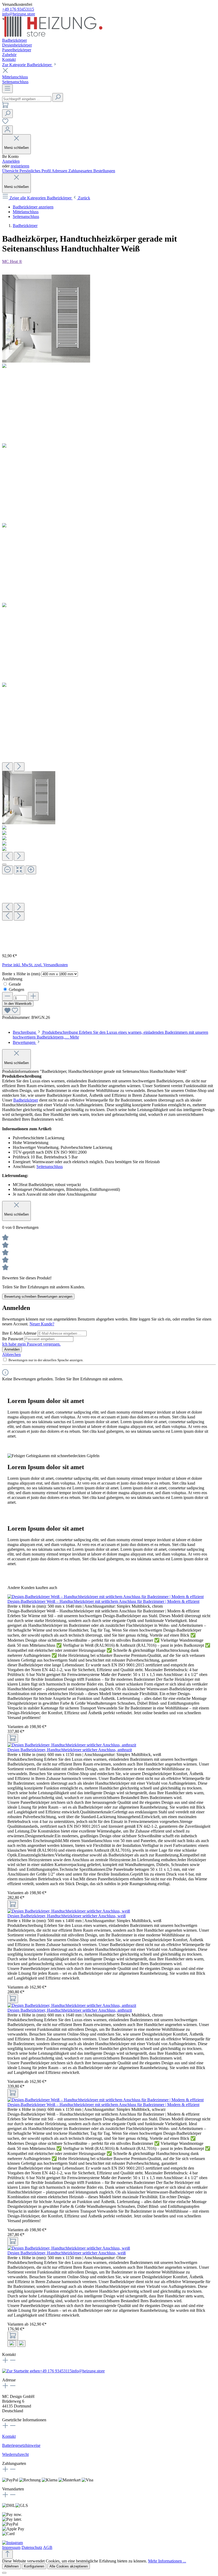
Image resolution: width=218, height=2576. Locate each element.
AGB (48, 2547)
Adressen (60, 171)
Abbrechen (11, 1354)
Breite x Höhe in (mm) (22, 974)
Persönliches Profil (35, 171)
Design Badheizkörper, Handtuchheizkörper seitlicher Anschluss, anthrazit (70, 1750)
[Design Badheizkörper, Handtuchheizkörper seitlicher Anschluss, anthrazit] (72, 1745)
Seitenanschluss (50, 1167)
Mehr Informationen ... (167, 2561)
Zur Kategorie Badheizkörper (27, 65)
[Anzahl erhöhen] (33, 996)
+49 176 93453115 (18, 9)
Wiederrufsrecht (15, 2454)
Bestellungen (104, 171)
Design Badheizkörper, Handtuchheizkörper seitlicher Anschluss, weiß (67, 1916)
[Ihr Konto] (7, 130)
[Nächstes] (19, 767)
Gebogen (16, 989)
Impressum (11, 2547)
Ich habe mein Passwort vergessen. (31, 1344)
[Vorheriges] (7, 767)
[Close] (4, 864)
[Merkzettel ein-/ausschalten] (11, 1011)
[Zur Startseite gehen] (52, 35)
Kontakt (9, 2436)
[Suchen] (58, 97)
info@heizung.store (19, 14)
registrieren (20, 166)
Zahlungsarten (81, 171)
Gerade (15, 984)
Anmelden (11, 161)
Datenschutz (32, 2547)
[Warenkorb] (5, 107)
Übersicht (11, 171)
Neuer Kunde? (42, 1324)
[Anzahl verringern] (7, 996)
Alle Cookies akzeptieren (69, 2566)
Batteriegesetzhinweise (21, 2445)
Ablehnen (11, 2566)
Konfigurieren (34, 2566)
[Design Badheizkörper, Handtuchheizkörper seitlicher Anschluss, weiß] (69, 1911)
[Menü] (7, 89)
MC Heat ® (12, 261)
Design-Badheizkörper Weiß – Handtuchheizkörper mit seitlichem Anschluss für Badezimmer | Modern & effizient (103, 1601)
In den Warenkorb (18, 1004)
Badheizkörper (26, 1100)
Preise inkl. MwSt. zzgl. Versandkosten (35, 965)
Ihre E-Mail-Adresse (20, 1333)
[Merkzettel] (5, 123)
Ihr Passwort (13, 1339)
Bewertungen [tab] (25, 1042)
